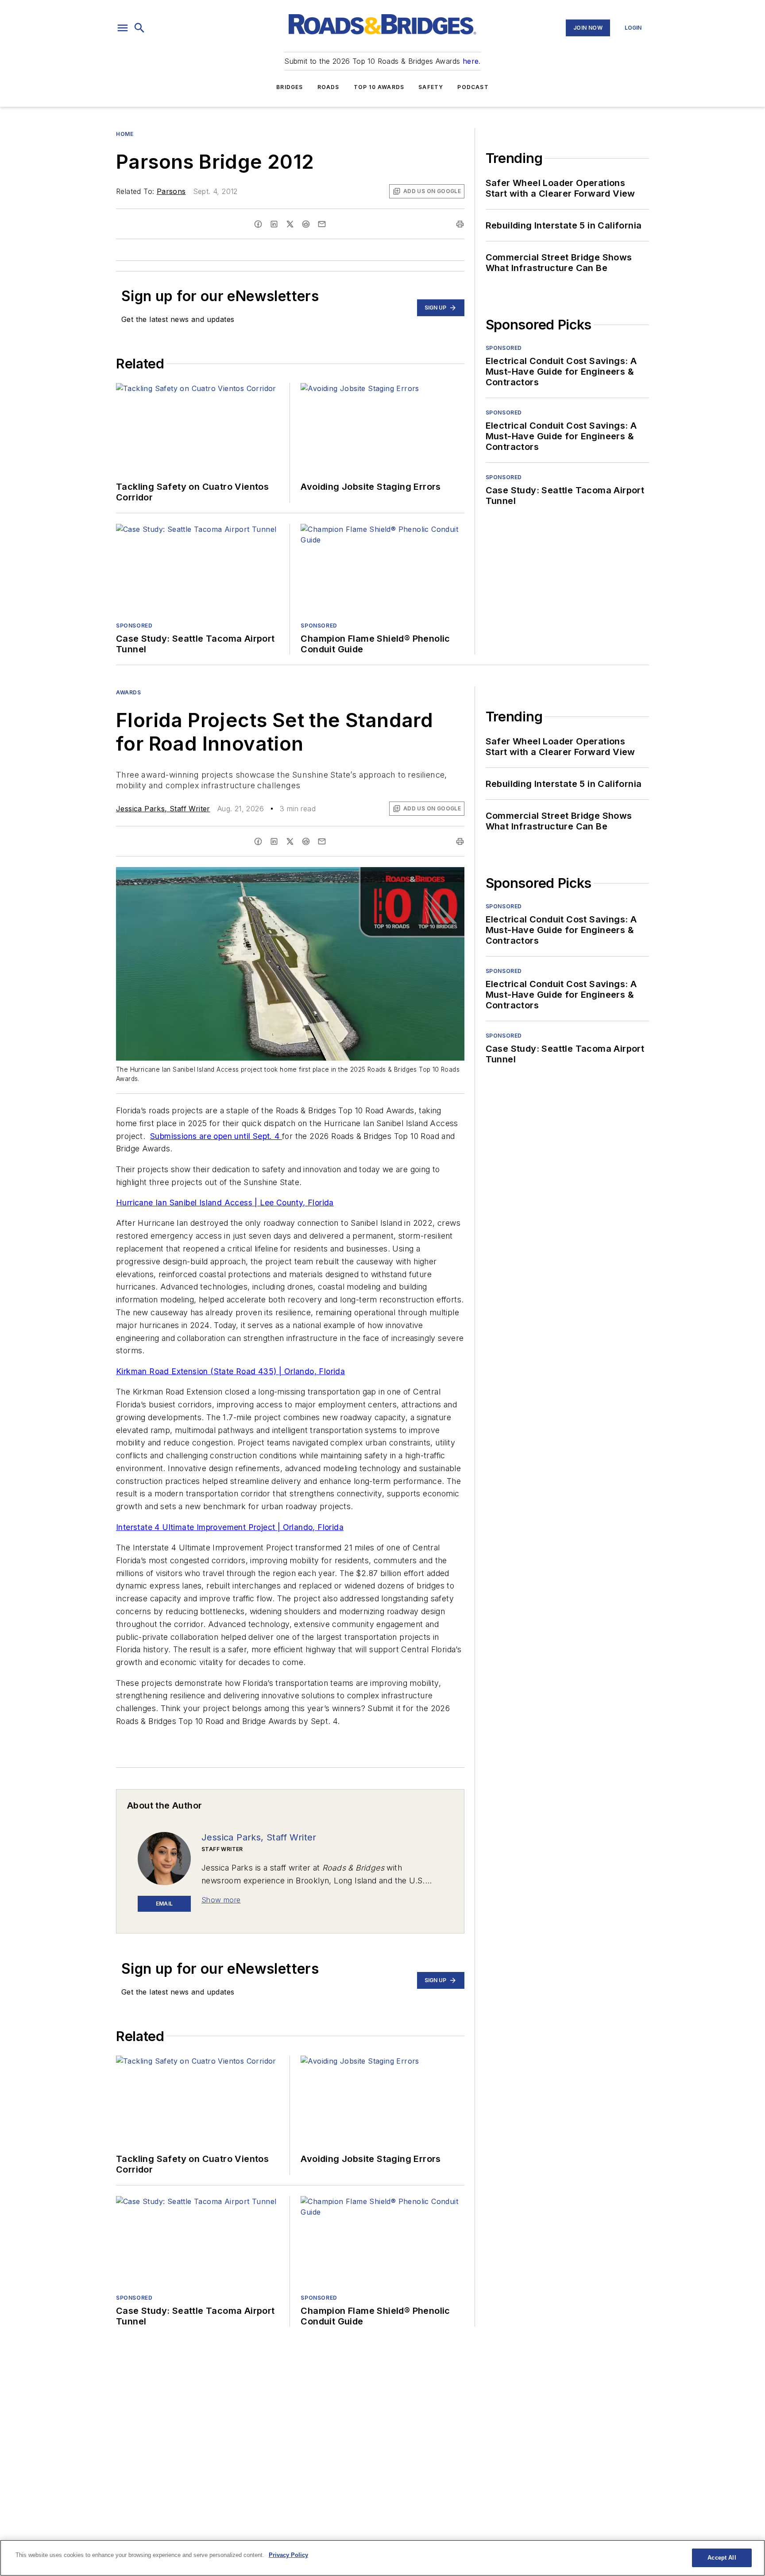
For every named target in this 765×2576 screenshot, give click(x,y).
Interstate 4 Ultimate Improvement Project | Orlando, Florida (230, 1527)
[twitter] (290, 224)
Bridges (290, 87)
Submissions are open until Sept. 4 (216, 1136)
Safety (431, 87)
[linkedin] (274, 224)
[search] (139, 28)
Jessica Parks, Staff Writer (163, 809)
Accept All (722, 2558)
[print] (460, 224)
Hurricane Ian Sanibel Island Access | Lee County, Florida (225, 1203)
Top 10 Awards (379, 87)
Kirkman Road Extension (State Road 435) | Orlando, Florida (230, 1371)
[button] (123, 28)
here (471, 61)
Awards (129, 692)
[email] (322, 224)
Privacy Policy (288, 2555)
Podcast (473, 87)
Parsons (171, 191)
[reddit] (306, 224)
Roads (328, 87)
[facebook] (258, 224)
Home (125, 134)
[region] (382, 2558)
